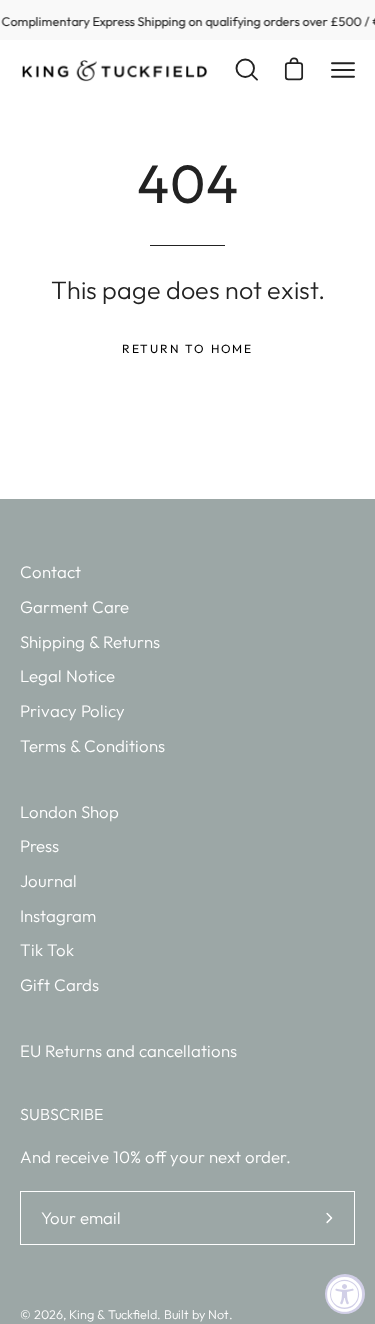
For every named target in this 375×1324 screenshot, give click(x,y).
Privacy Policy (72, 710)
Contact (50, 571)
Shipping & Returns (90, 641)
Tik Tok (47, 949)
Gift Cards (59, 984)
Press (39, 845)
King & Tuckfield (113, 1314)
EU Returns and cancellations (128, 1050)
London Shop (69, 811)
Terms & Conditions (92, 745)
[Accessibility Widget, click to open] (345, 1294)
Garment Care (74, 606)
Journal (48, 880)
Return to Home (187, 348)
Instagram (58, 915)
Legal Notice (67, 675)
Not (218, 1314)
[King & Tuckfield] (115, 71)
